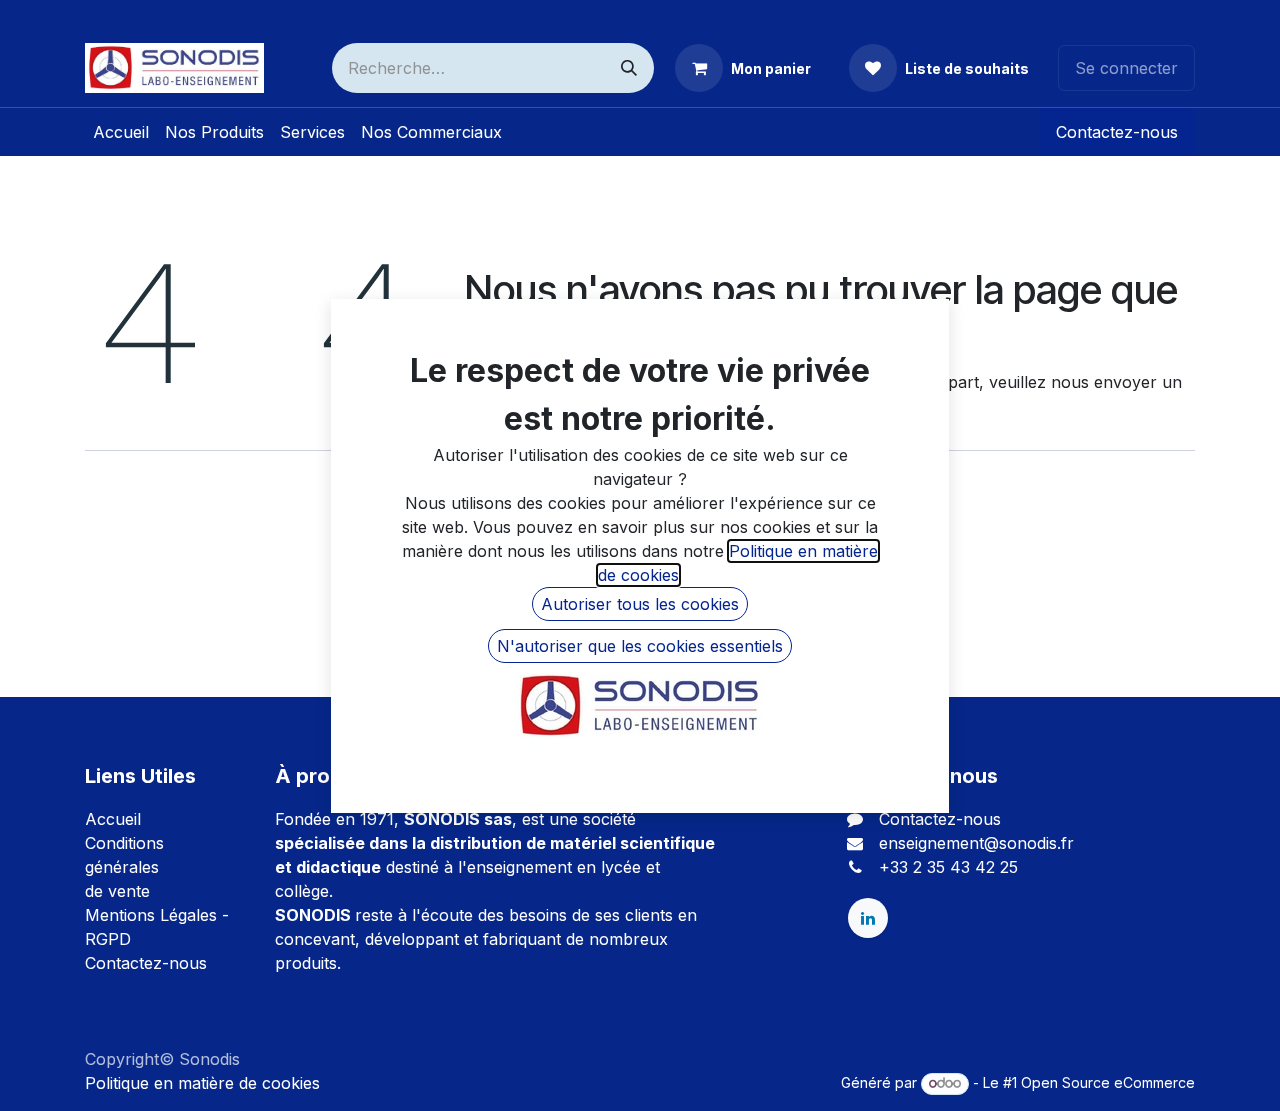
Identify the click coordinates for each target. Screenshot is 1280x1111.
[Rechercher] (629, 68)
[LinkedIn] (868, 918)
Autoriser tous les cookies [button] (640, 604)
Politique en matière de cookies (202, 1083)
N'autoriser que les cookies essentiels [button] (640, 646)
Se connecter (1126, 68)
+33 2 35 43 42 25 (948, 867)
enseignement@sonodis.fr (976, 843)
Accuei (111, 819)
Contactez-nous (1117, 132)
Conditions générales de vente (124, 867)
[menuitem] (121, 132)
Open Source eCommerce (1108, 1082)
